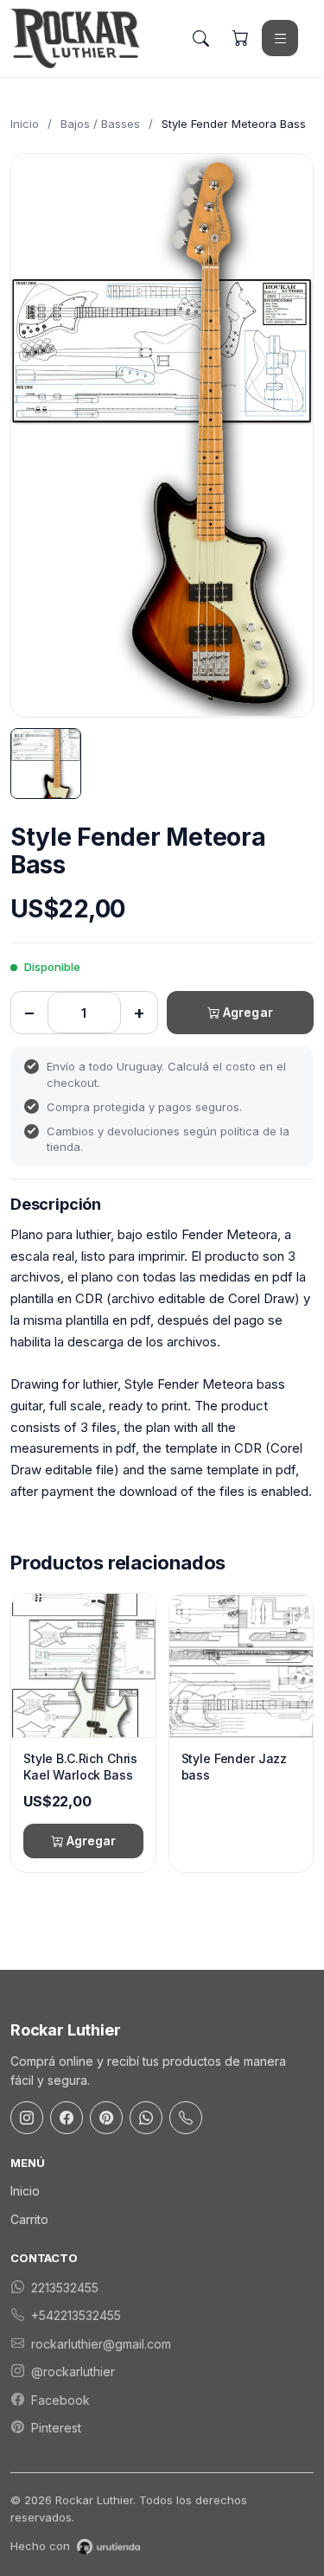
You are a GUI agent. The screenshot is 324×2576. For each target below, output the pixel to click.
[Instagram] (27, 2118)
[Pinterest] (106, 2118)
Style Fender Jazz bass (235, 1767)
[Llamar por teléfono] (186, 2118)
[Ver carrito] (240, 38)
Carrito (29, 2219)
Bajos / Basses (100, 124)
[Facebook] (67, 2118)
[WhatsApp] (146, 2118)
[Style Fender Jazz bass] (241, 1665)
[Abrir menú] (280, 38)
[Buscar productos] (200, 38)
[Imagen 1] (46, 764)
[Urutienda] (108, 2547)
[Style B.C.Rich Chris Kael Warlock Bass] (83, 1665)
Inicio (25, 124)
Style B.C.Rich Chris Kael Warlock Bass (80, 1767)
